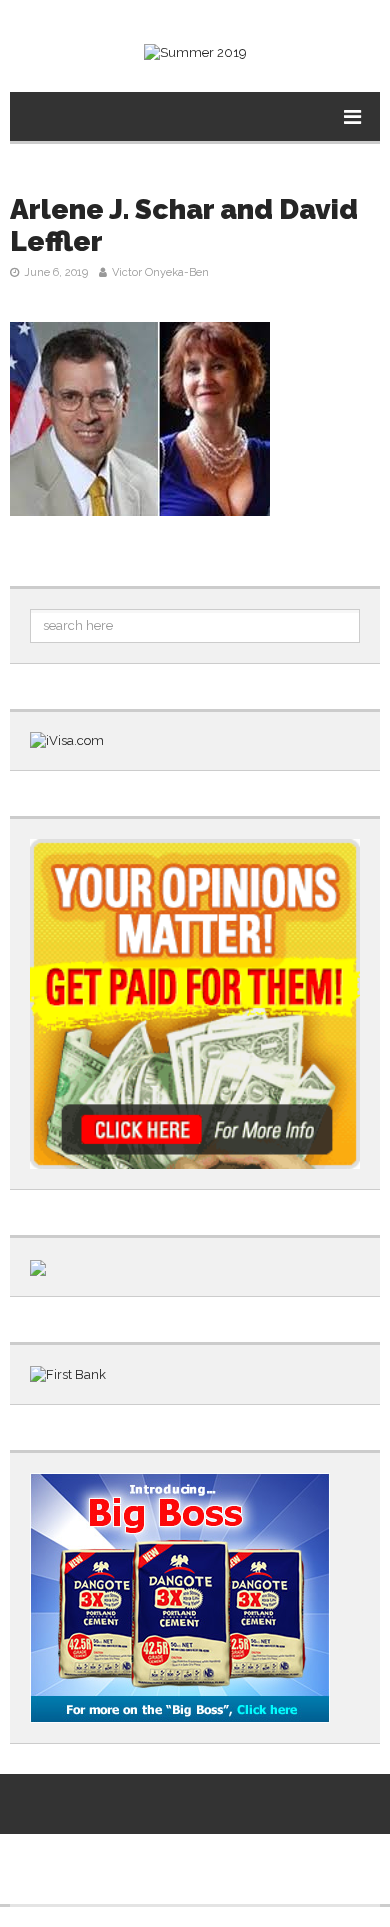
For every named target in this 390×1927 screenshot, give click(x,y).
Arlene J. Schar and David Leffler (184, 225)
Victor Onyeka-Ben (160, 272)
